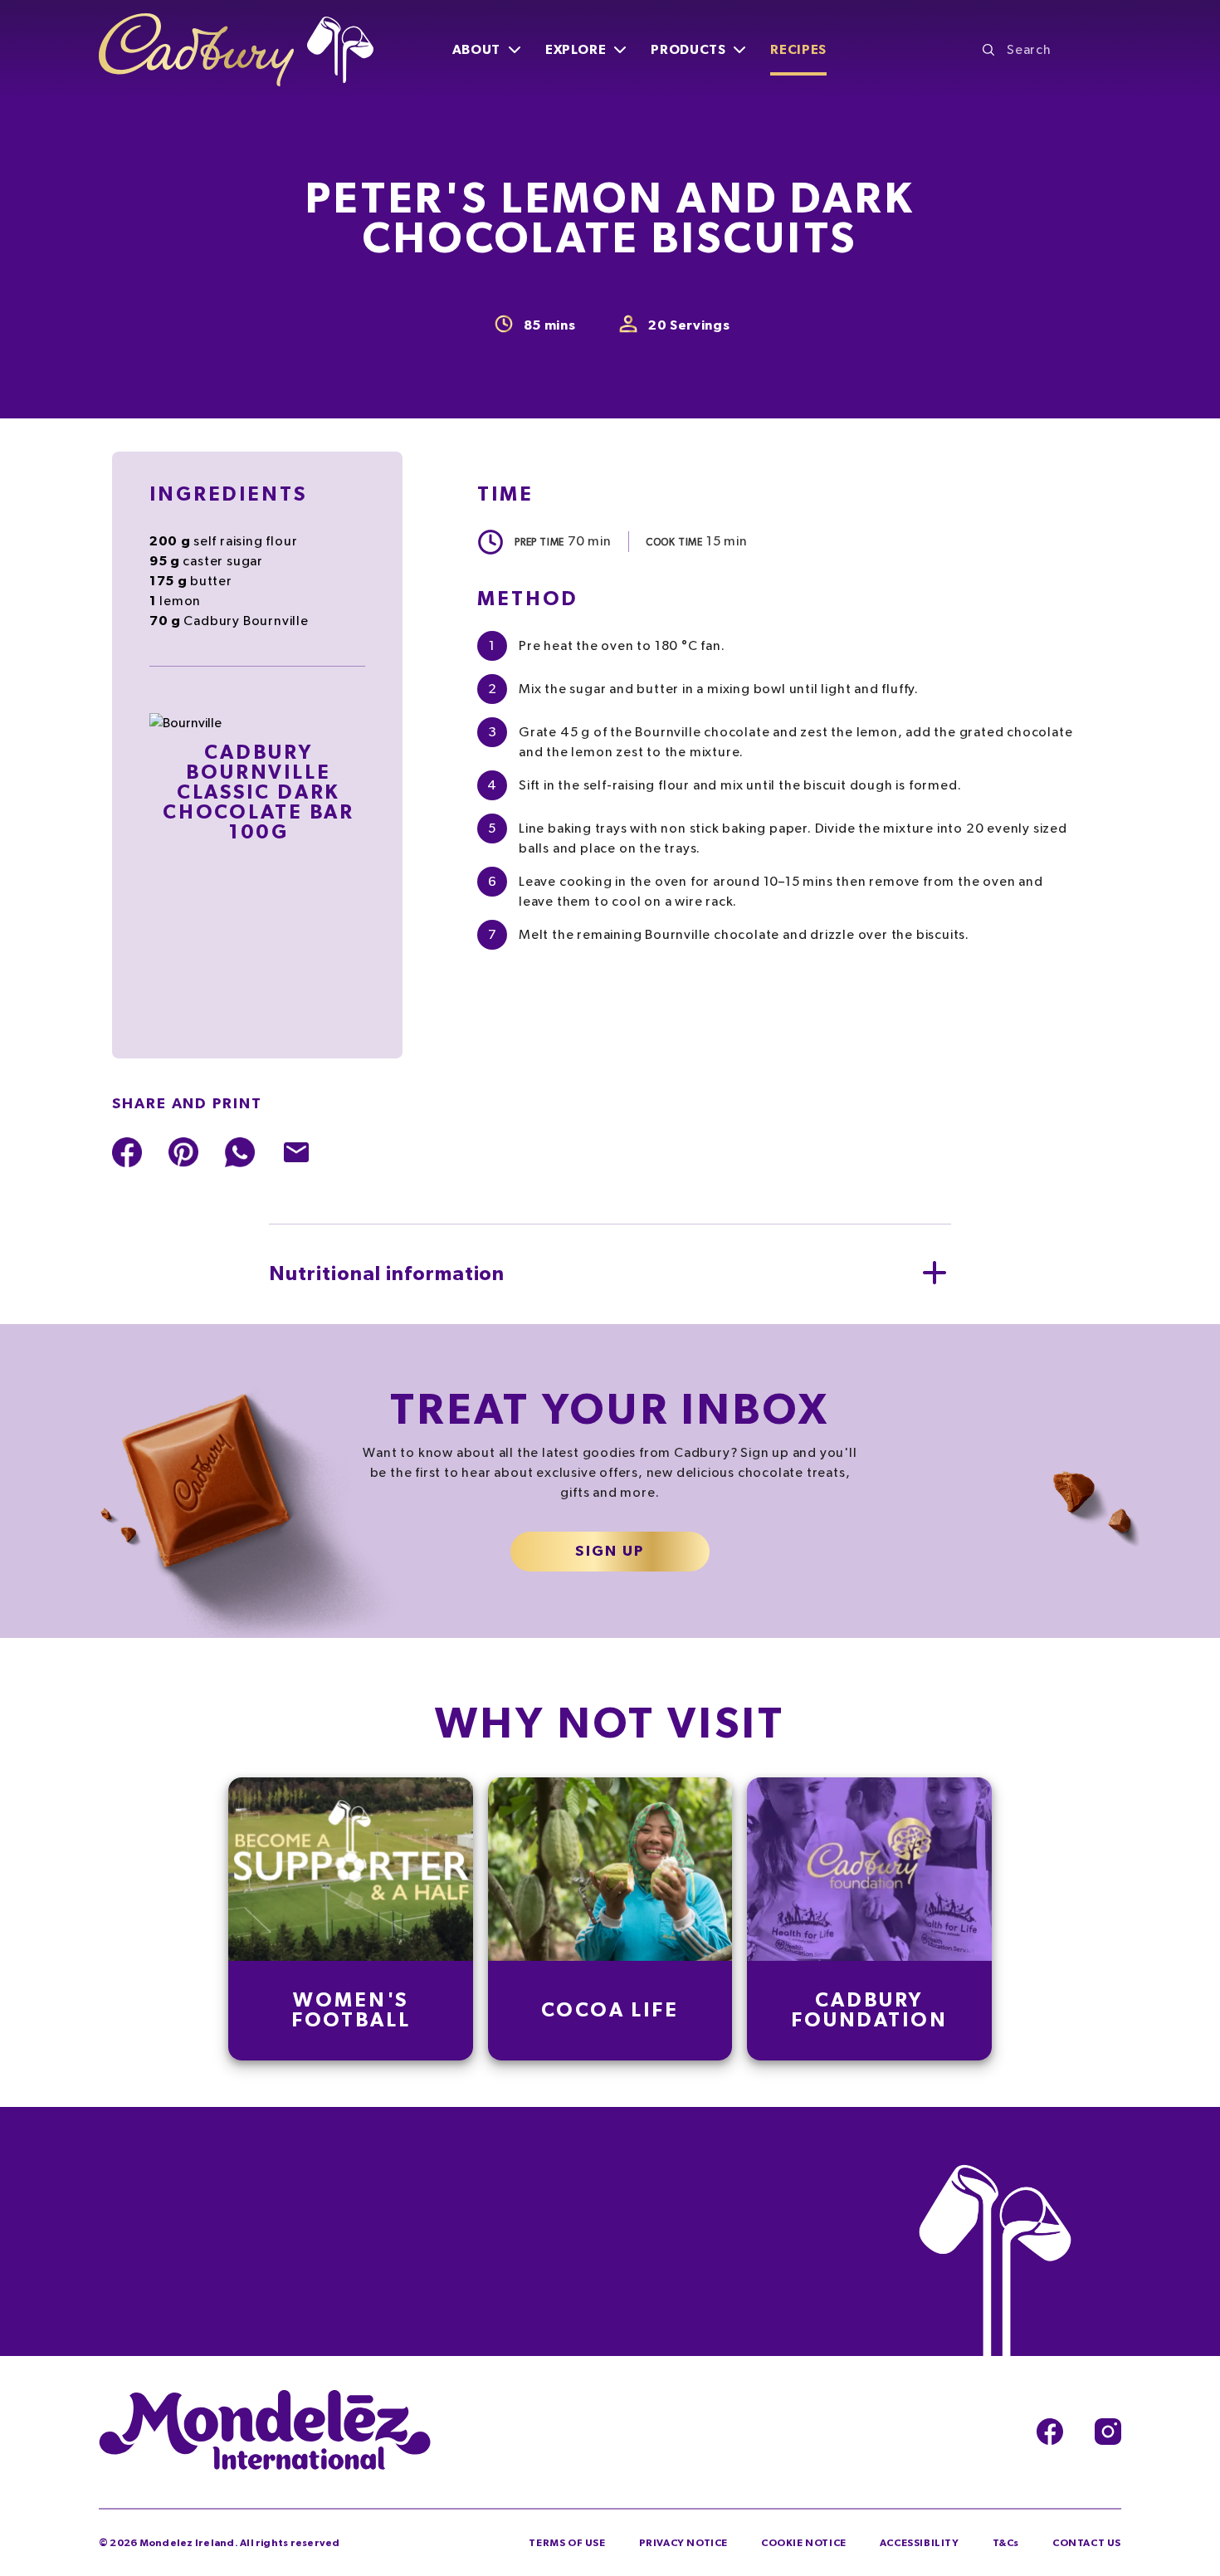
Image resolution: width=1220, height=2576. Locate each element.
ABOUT (476, 50)
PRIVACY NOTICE (683, 2543)
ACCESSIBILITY (920, 2543)
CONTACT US (1087, 2543)
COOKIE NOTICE (804, 2543)
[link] (351, 1919)
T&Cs (1006, 2543)
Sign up (610, 1552)
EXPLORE (576, 50)
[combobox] (1052, 50)
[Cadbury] (236, 50)
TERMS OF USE (567, 2543)
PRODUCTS (688, 50)
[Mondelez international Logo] (265, 2432)
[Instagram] (1108, 2432)
